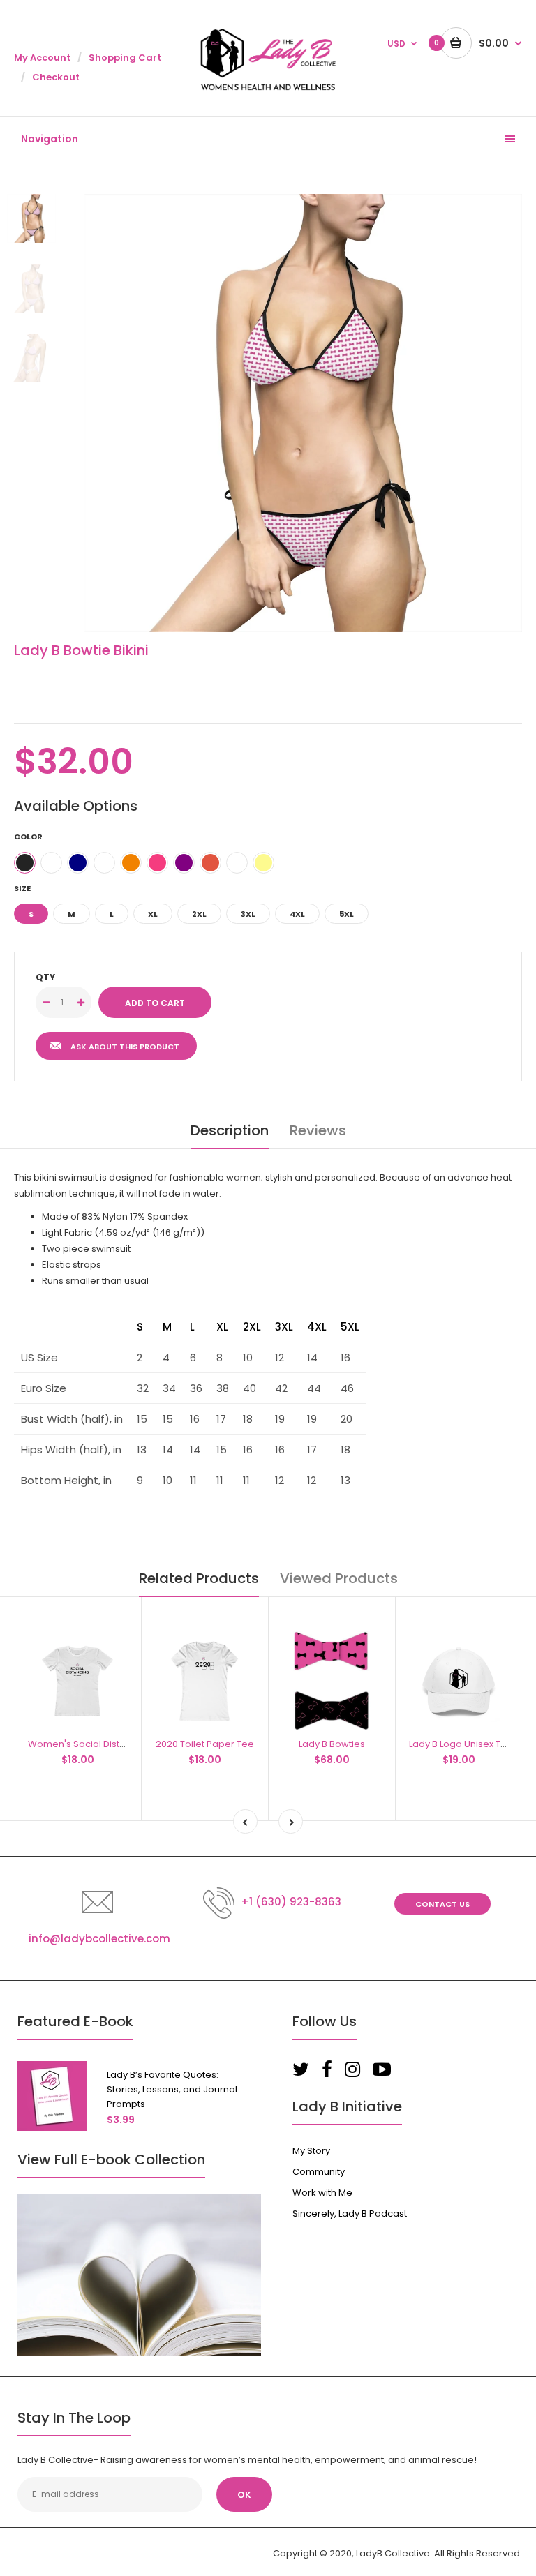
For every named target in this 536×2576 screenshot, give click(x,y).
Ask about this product (125, 1047)
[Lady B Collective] (268, 88)
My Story (311, 2151)
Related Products (199, 1578)
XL (153, 914)
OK (244, 2495)
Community (319, 2172)
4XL (297, 914)
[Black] (25, 863)
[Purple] (184, 863)
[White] (237, 863)
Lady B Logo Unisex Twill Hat (470, 1744)
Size (22, 888)
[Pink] (157, 863)
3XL (248, 914)
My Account (42, 58)
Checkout (56, 77)
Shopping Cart (125, 58)
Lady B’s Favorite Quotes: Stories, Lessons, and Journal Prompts (172, 2089)
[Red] (210, 863)
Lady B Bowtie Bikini (81, 650)
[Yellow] (263, 863)
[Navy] (78, 863)
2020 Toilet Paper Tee (205, 1744)
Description (230, 1130)
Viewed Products (339, 1578)
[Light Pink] (51, 863)
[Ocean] (104, 863)
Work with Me (322, 2193)
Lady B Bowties (332, 1744)
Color (28, 837)
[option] (303, 413)
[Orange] (131, 863)
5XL (347, 914)
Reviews (318, 1130)
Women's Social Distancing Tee (99, 1744)
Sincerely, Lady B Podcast (350, 2214)
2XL (199, 914)
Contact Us (442, 1904)
